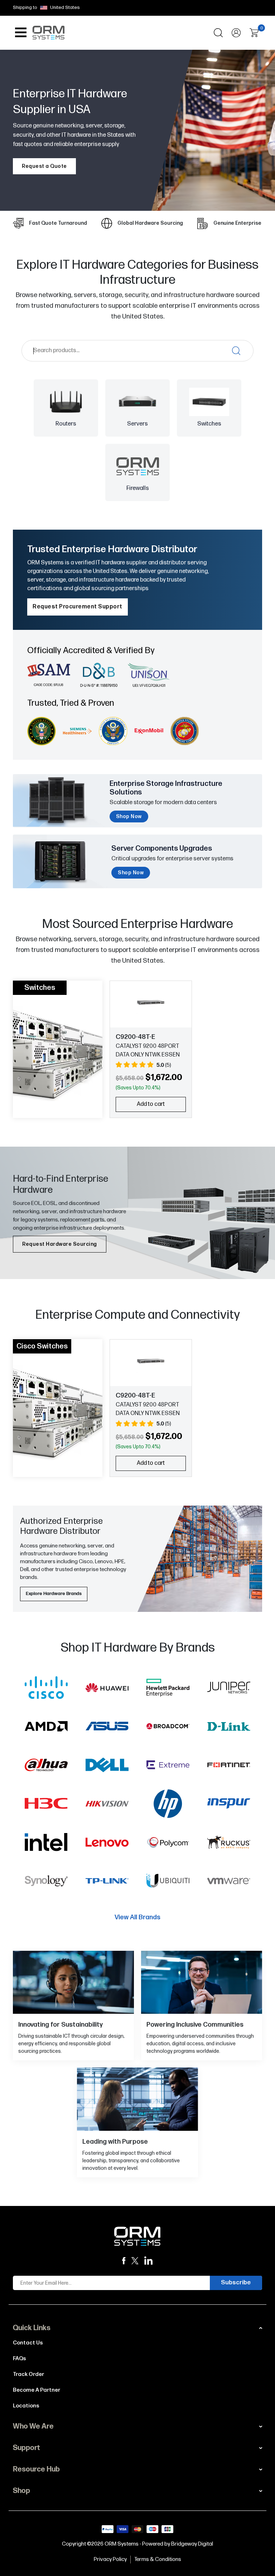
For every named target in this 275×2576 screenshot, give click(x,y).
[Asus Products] (107, 1728)
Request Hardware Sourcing (60, 1244)
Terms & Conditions (158, 2559)
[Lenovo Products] (107, 1844)
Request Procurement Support (78, 607)
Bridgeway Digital (192, 2544)
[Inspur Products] (229, 1805)
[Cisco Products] (46, 1689)
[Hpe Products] (168, 1689)
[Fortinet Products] (229, 1766)
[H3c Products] (46, 1805)
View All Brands (137, 1917)
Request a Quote (44, 166)
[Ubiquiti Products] (168, 1882)
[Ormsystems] (124, 2261)
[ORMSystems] (135, 2261)
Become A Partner (37, 2390)
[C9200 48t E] (151, 1002)
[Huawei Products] (107, 1689)
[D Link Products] (229, 1728)
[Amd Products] (46, 1728)
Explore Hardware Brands (54, 1594)
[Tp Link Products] (107, 1882)
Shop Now (129, 816)
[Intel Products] (46, 1844)
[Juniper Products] (229, 1689)
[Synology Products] (46, 1882)
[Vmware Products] (229, 1882)
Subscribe (236, 2283)
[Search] (218, 33)
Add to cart (151, 1104)
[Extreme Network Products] (168, 1766)
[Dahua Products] (46, 1766)
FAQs (20, 2359)
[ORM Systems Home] (48, 32)
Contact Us (28, 2343)
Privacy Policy (110, 2559)
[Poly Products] (168, 1844)
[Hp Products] (168, 1805)
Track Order (28, 2374)
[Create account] (236, 33)
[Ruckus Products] (229, 1844)
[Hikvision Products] (107, 1805)
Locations (26, 2406)
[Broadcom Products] (168, 1728)
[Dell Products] (107, 1766)
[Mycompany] (149, 2261)
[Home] (137, 2236)
